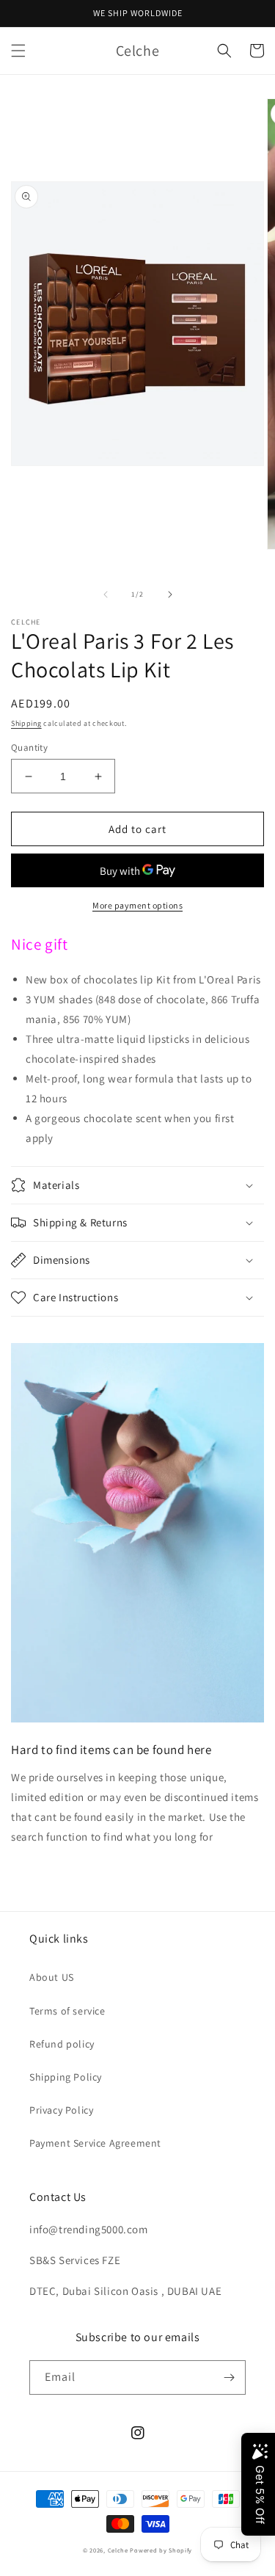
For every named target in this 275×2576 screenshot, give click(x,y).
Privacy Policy (61, 2110)
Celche (118, 2550)
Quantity (29, 747)
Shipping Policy (66, 2077)
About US (52, 1977)
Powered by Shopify (161, 2550)
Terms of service (67, 2011)
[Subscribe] (229, 2377)
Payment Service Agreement (95, 2143)
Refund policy (62, 2044)
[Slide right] (170, 594)
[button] (18, 51)
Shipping (26, 723)
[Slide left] (106, 594)
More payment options (137, 905)
